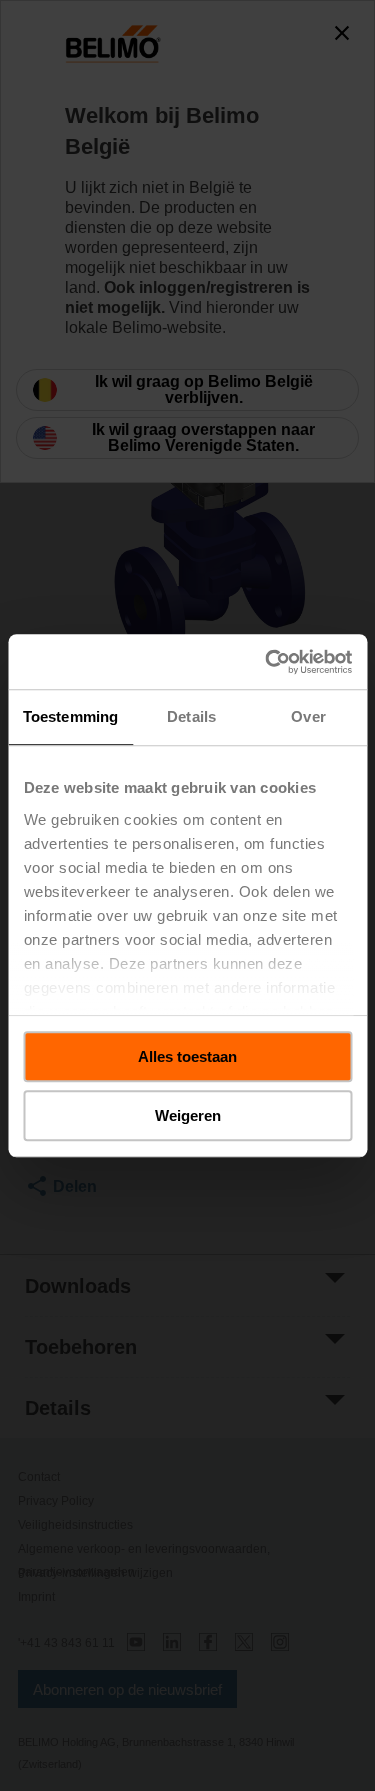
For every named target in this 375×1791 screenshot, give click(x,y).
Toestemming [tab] (70, 716)
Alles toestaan (187, 1056)
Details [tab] (191, 716)
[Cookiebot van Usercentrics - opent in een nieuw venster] (267, 662)
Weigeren (188, 1115)
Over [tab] (308, 716)
